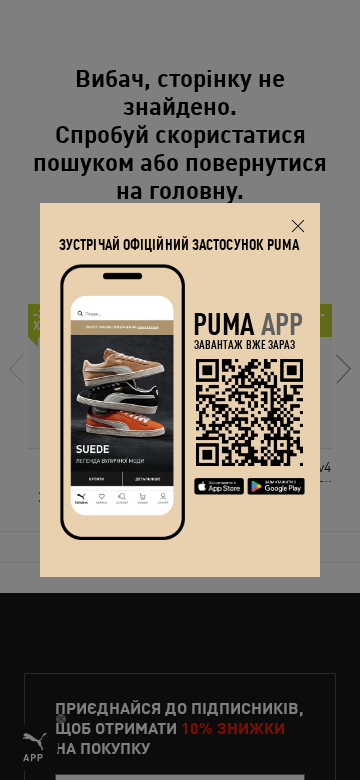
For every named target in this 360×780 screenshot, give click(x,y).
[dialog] (180, 390)
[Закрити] (297, 225)
